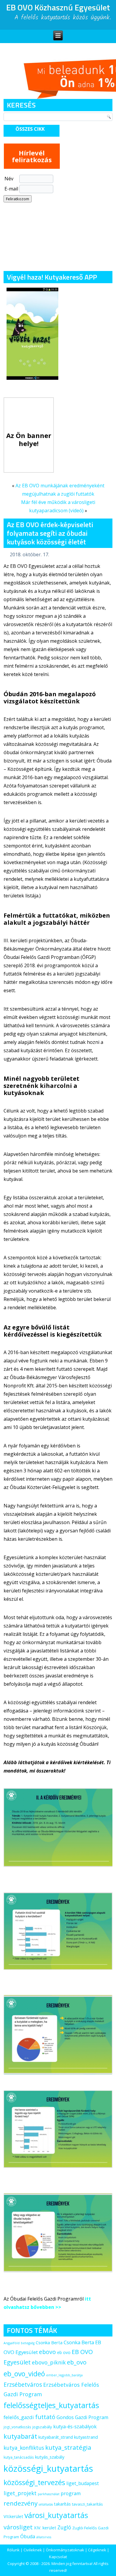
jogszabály (42, 2427)
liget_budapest (83, 2483)
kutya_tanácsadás (19, 2457)
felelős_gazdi (19, 2417)
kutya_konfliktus (24, 2448)
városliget (18, 2527)
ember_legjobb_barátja (64, 2375)
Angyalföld (12, 2343)
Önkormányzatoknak (65, 2550)
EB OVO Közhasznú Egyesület (58, 7)
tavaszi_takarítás (87, 2504)
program (71, 2493)
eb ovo (64, 2352)
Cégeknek (97, 2550)
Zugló (64, 2527)
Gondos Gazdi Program (82, 2417)
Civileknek (33, 2550)
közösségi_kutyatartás (48, 2468)
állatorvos (44, 2537)
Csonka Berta (49, 2342)
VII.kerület (13, 2516)
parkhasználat (49, 2494)
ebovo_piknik (49, 2362)
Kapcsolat (58, 2557)
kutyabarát (20, 2436)
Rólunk (13, 2550)
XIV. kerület (45, 2528)
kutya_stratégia (68, 2447)
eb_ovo (77, 2362)
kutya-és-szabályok (75, 2427)
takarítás (62, 2504)
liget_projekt (20, 2493)
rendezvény (21, 2503)
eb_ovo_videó (24, 2374)
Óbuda (28, 2536)
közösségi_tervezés (34, 2482)
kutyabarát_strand (56, 2437)
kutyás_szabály (50, 2457)
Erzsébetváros (23, 2384)
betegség (28, 2343)
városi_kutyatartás (56, 2515)
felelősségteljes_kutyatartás (51, 2405)
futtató (45, 2417)
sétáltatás (46, 2504)
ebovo (47, 2352)
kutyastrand (86, 2437)
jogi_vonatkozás (17, 2427)
